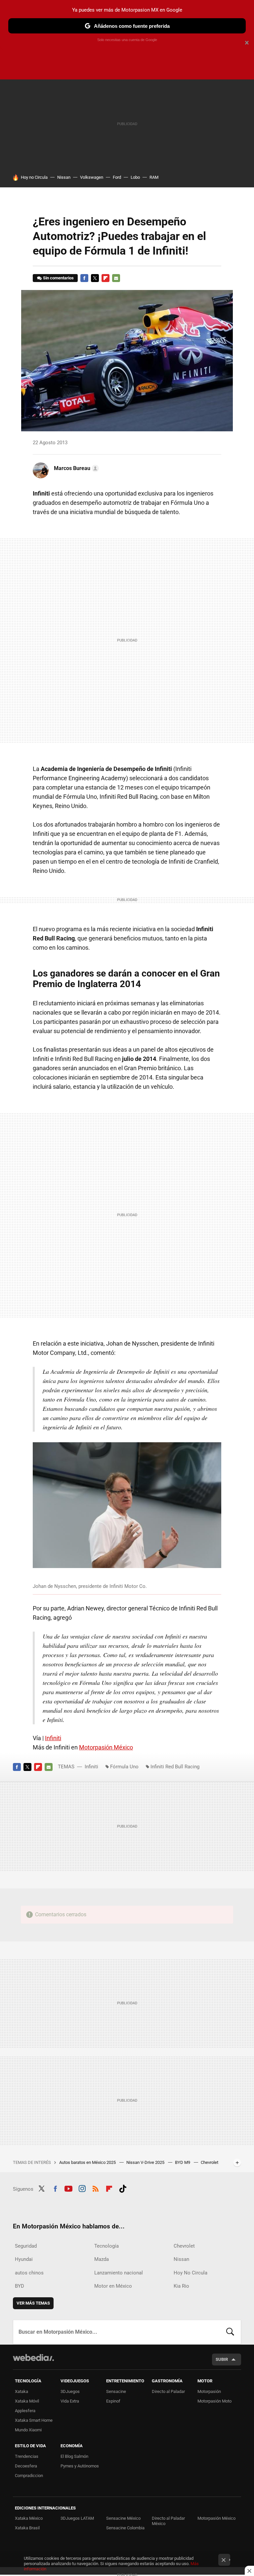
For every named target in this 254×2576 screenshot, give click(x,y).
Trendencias (27, 2456)
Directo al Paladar (168, 2391)
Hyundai (24, 2259)
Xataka (21, 2391)
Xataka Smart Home (34, 2420)
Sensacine (116, 2391)
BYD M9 (183, 2162)
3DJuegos (70, 2391)
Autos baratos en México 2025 (88, 2162)
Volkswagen (92, 177)
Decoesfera (26, 2466)
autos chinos (29, 2273)
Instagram (82, 2188)
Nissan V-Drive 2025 (146, 2162)
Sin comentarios (58, 278)
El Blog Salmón (74, 2456)
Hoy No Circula (190, 2273)
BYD (20, 2286)
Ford (117, 177)
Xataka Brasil (27, 2528)
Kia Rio (181, 2286)
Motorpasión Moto (214, 2401)
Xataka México (29, 2518)
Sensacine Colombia (125, 2528)
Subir (222, 2359)
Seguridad (26, 2246)
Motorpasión (209, 2391)
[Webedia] (33, 2358)
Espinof (113, 2401)
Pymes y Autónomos (80, 2466)
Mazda (102, 2259)
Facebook (84, 278)
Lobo (135, 177)
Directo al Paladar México (168, 2521)
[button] (75, 468)
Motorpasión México (106, 1747)
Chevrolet (184, 2246)
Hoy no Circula (34, 177)
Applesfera (25, 2411)
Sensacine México (123, 2518)
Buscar (230, 2332)
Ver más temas (33, 2303)
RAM (154, 177)
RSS (96, 2188)
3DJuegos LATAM (77, 2518)
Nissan (64, 177)
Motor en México (113, 2286)
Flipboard (106, 278)
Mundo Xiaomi (28, 2430)
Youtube (68, 2188)
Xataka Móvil (27, 2401)
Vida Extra (70, 2401)
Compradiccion (29, 2476)
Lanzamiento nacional (119, 2273)
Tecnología (106, 2246)
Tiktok (123, 2188)
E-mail (116, 278)
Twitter (95, 278)
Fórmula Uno (124, 1767)
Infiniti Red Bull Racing (175, 1767)
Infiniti (53, 1738)
